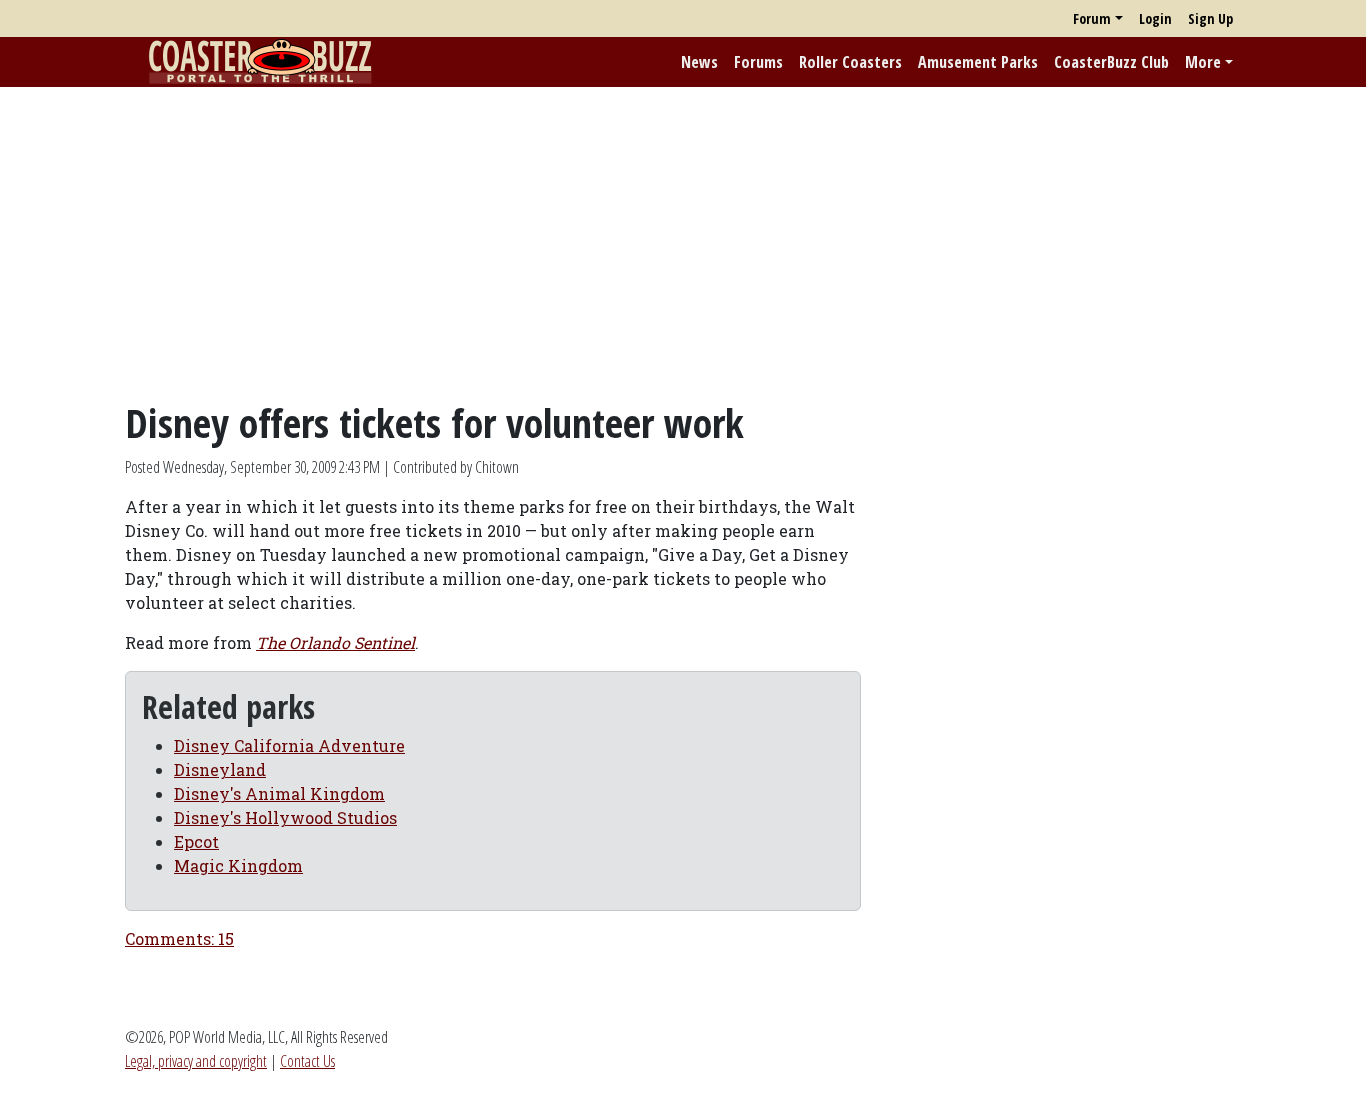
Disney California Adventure (289, 745)
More (1203, 62)
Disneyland (220, 769)
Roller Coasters (850, 62)
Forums (758, 62)
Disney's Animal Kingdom (279, 793)
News (699, 62)
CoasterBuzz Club (1111, 62)
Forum (1092, 18)
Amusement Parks (978, 62)
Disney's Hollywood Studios (285, 817)
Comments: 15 (179, 938)
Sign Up (1210, 18)
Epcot (196, 841)
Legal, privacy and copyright (196, 1061)
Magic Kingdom (238, 865)
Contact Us (307, 1061)
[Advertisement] (683, 243)
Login (1155, 18)
